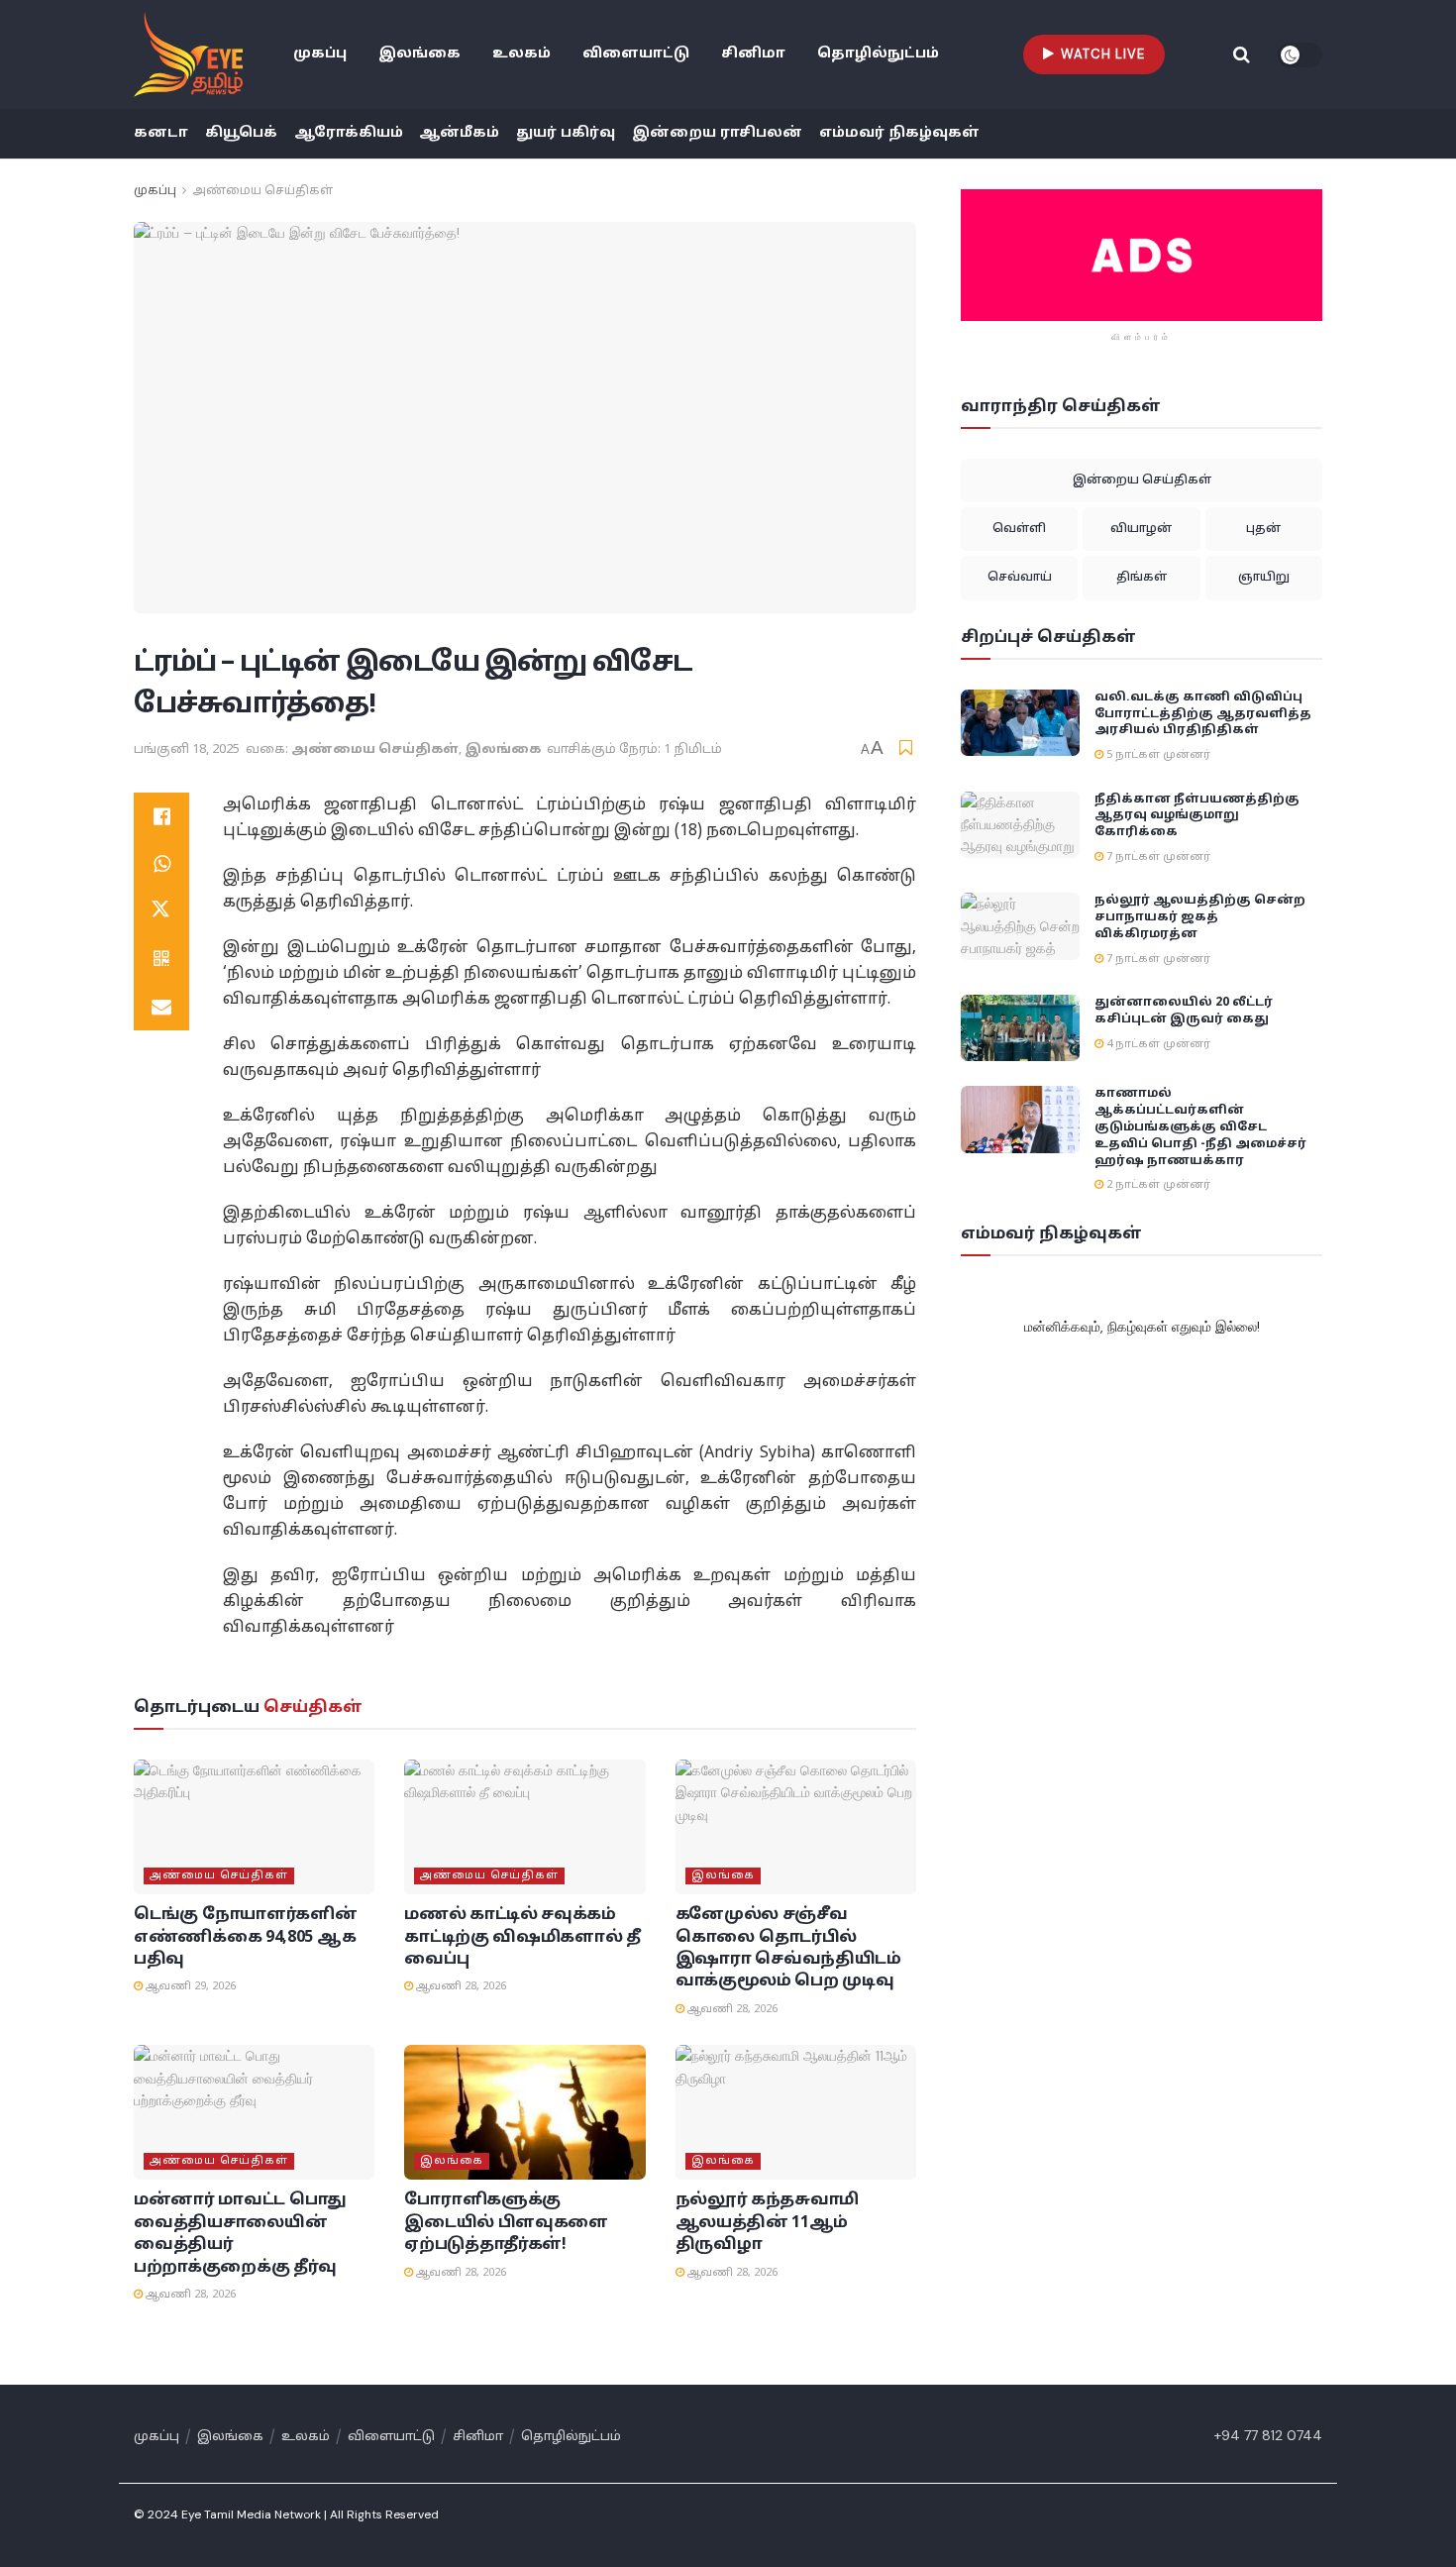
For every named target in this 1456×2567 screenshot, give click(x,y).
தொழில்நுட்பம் (878, 54)
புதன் (1263, 529)
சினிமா (753, 54)
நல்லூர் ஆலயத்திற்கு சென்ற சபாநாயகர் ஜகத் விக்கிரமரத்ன (1200, 917)
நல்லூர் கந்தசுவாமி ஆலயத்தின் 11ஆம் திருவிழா (767, 2223)
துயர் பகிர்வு (566, 133)
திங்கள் (1142, 578)
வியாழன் (1141, 529)
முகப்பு (320, 54)
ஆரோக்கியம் (349, 133)
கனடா (161, 133)
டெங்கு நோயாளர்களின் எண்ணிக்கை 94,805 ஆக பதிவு (245, 1937)
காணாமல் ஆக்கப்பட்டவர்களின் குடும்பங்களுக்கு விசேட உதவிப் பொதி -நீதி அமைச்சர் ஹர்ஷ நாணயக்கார (1200, 1127)
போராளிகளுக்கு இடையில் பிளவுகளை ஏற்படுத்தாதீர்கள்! (506, 2223)
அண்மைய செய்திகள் (262, 191)
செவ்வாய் (1020, 578)
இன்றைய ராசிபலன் (717, 133)
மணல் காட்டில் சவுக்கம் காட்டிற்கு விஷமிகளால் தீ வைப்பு (522, 1937)
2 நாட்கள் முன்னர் (1157, 1185)
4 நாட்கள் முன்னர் (1157, 1044)
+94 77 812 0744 (1268, 2435)
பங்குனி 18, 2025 (187, 750)
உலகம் (521, 54)
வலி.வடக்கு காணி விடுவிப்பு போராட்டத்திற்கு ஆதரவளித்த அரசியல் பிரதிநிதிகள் (1203, 714)
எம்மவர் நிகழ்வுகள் (899, 133)
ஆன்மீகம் (459, 133)
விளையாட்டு (636, 54)
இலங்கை (419, 54)
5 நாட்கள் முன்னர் (1157, 755)
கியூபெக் (241, 133)
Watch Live (1101, 54)
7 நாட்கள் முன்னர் (1157, 857)
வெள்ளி (1019, 529)
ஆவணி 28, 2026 (460, 1986)
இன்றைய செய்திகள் (1142, 481)
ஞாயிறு (1264, 578)
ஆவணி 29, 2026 (189, 1986)
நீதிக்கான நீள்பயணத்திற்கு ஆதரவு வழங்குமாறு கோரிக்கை (1197, 816)
